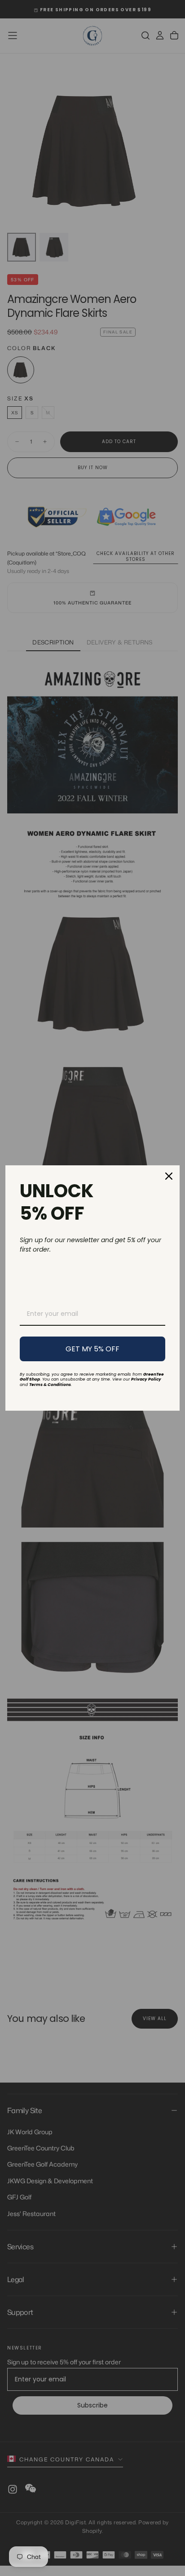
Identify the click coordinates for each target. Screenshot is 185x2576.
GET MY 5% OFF (92, 1349)
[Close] (169, 1176)
